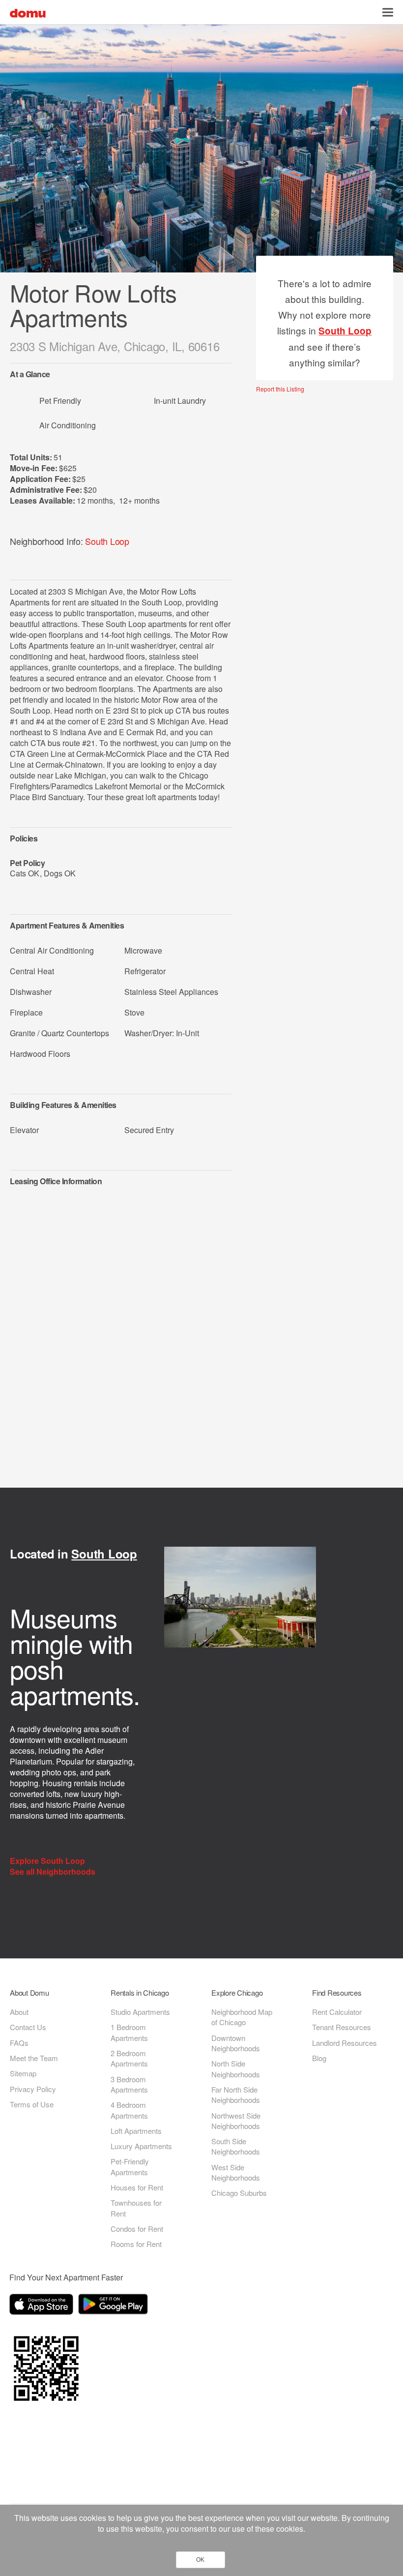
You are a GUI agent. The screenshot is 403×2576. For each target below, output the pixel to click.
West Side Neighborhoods (236, 2172)
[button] (388, 12)
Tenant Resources (342, 2027)
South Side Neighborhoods (236, 2146)
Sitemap (23, 2073)
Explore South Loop (48, 1861)
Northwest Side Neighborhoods (236, 2121)
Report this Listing (280, 389)
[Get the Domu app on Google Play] (115, 2306)
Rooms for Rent (136, 2244)
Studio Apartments (140, 2012)
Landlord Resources (345, 2043)
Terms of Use (32, 2104)
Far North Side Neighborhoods (236, 2095)
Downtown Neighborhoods (236, 2043)
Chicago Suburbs (239, 2193)
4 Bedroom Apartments (129, 2110)
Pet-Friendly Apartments (130, 2166)
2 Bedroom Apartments (129, 2058)
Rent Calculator (337, 2012)
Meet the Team (34, 2058)
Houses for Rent (137, 2187)
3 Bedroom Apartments (129, 2084)
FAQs (19, 2043)
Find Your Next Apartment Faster (66, 2277)
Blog (319, 2058)
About (19, 2012)
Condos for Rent (137, 2229)
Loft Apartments (136, 2131)
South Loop (107, 541)
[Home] (28, 12)
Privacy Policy (33, 2089)
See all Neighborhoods (54, 1872)
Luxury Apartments (141, 2146)
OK (200, 2560)
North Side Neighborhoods (236, 2068)
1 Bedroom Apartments (129, 2032)
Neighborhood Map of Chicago (242, 2017)
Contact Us (28, 2027)
